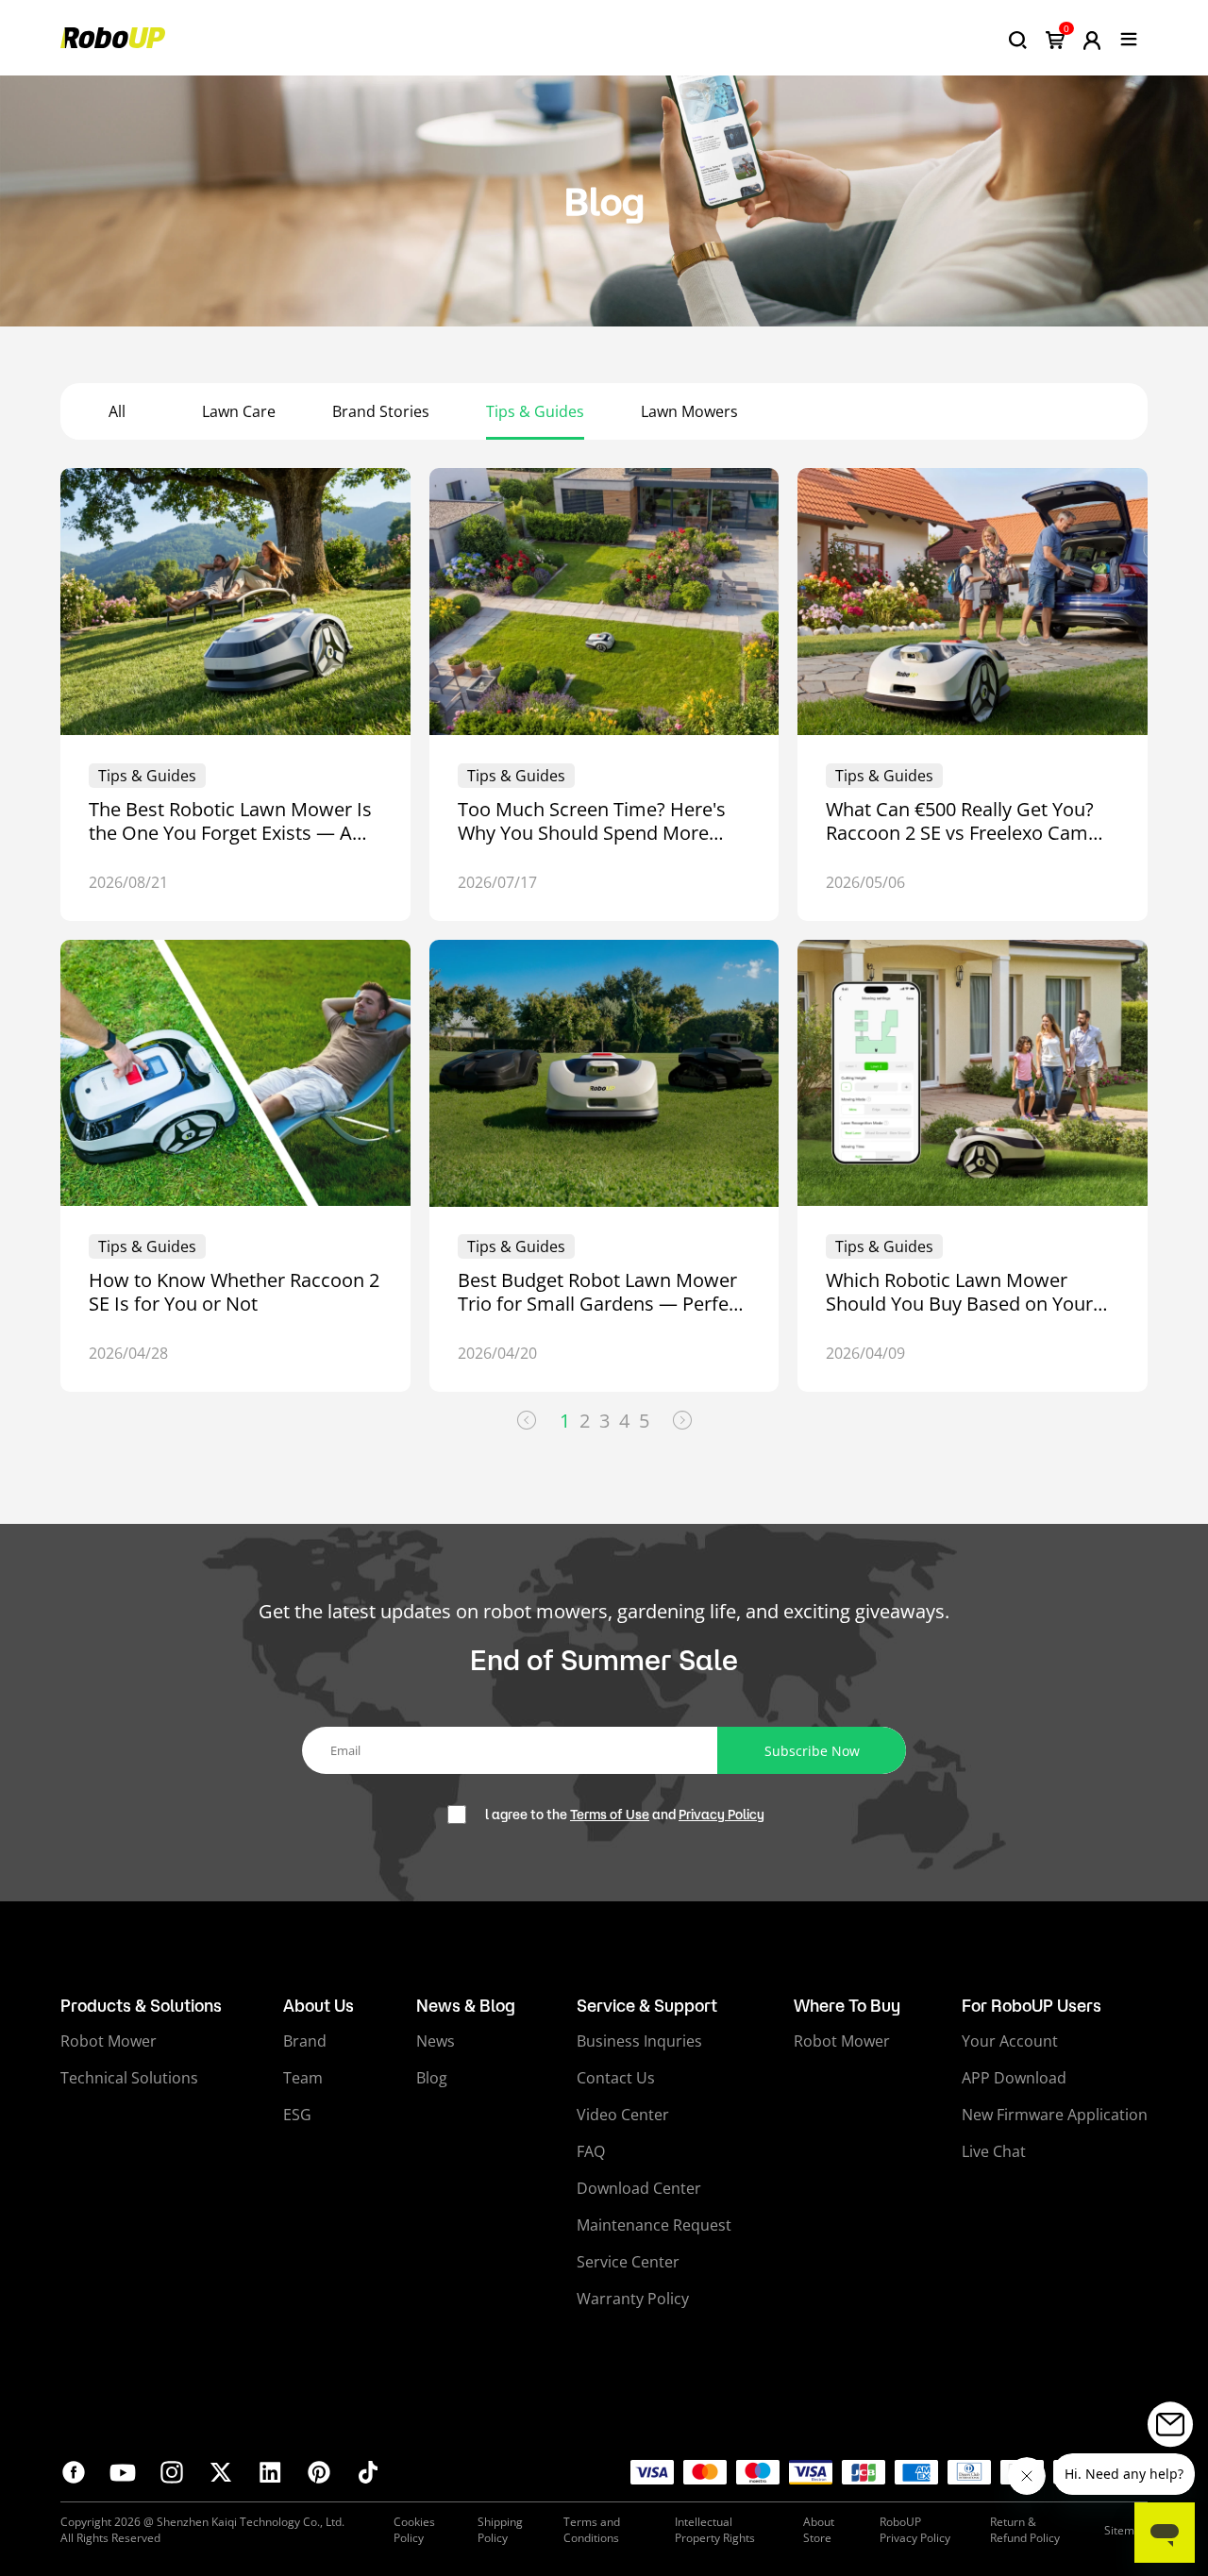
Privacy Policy (721, 1815)
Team (303, 2078)
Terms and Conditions (592, 2530)
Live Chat (994, 2151)
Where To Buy (847, 2005)
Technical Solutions (129, 2078)
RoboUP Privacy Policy (915, 2530)
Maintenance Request (654, 2225)
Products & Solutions (141, 2005)
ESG (297, 2115)
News (436, 2041)
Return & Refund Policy (1025, 2530)
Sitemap (1126, 2530)
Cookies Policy (414, 2530)
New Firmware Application (1055, 2115)
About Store (819, 2530)
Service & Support (647, 2005)
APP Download (1014, 2078)
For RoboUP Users (1032, 2005)
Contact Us (616, 2078)
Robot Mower (109, 2041)
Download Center (639, 2188)
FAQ (591, 2151)
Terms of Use (610, 1815)
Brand (305, 2041)
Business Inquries (639, 2041)
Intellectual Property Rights (715, 2530)
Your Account (1010, 2041)
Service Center (628, 2262)
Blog (432, 2078)
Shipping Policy (500, 2530)
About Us (319, 2005)
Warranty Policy (633, 2299)
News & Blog (466, 2005)
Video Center (623, 2115)
